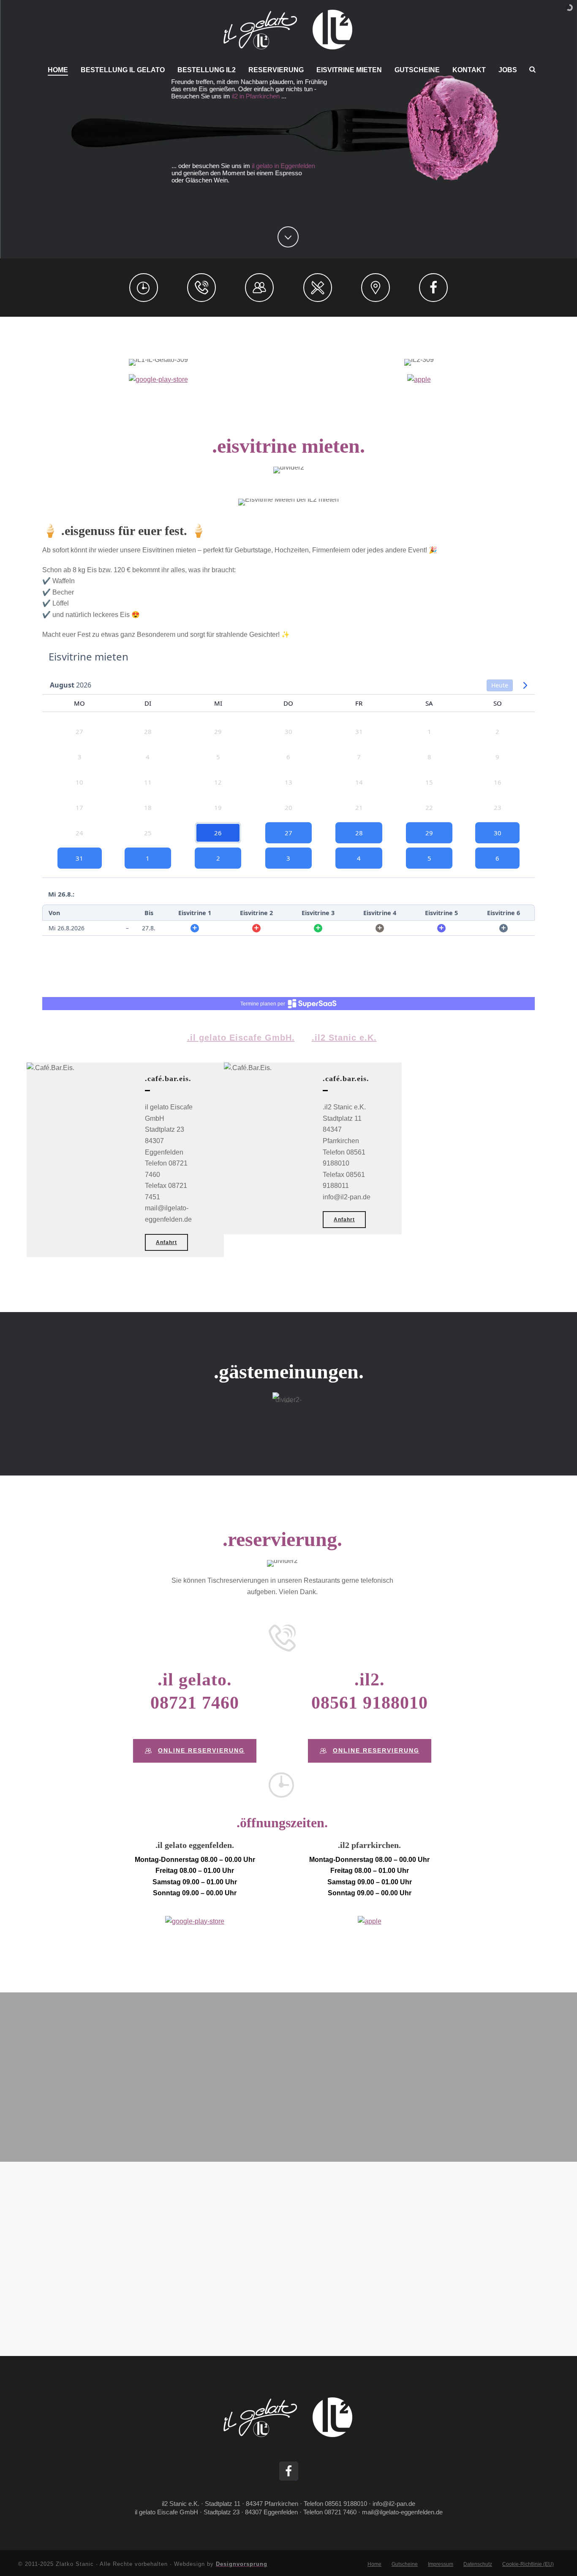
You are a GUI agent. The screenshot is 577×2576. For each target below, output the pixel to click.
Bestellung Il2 (207, 70)
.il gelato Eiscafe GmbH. (241, 1038)
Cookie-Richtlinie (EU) (528, 2564)
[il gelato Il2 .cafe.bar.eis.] (288, 30)
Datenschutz (478, 2564)
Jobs (508, 70)
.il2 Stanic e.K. (344, 1038)
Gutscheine (417, 70)
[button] (289, 2471)
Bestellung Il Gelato (123, 70)
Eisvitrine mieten (349, 70)
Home (58, 70)
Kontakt (469, 70)
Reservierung (276, 70)
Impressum (441, 2564)
